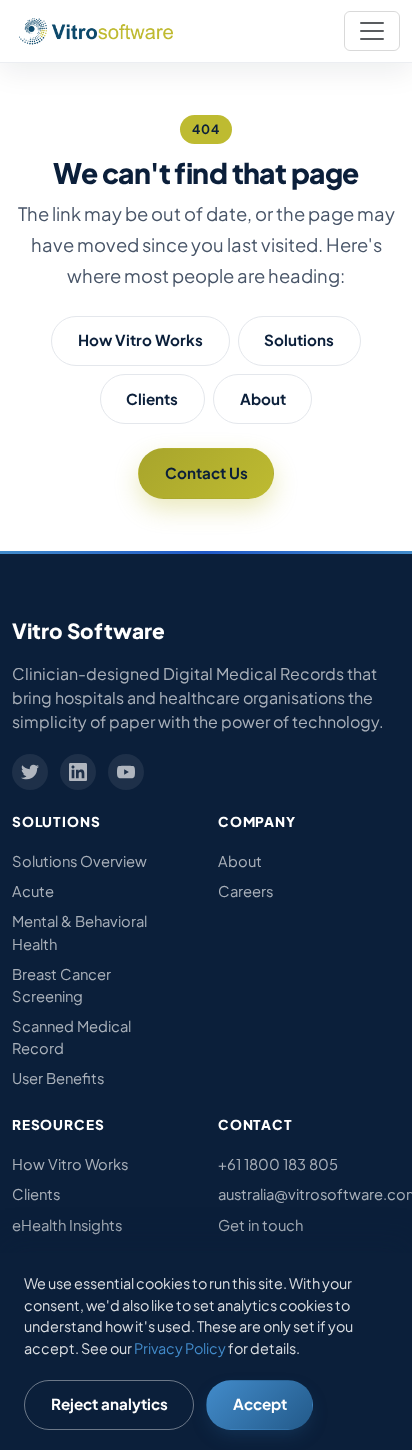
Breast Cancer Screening (61, 985)
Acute (33, 891)
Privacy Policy (180, 1348)
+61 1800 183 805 (278, 1164)
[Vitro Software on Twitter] (30, 772)
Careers (245, 891)
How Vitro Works (140, 339)
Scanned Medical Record (71, 1037)
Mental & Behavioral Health (79, 932)
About (263, 398)
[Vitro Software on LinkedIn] (78, 772)
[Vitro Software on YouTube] (126, 772)
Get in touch (260, 1225)
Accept (260, 1403)
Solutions (299, 339)
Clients (152, 398)
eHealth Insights (67, 1225)
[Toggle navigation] (372, 31)
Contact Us (206, 472)
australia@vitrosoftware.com (309, 1194)
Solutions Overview (79, 861)
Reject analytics (109, 1403)
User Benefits (58, 1078)
